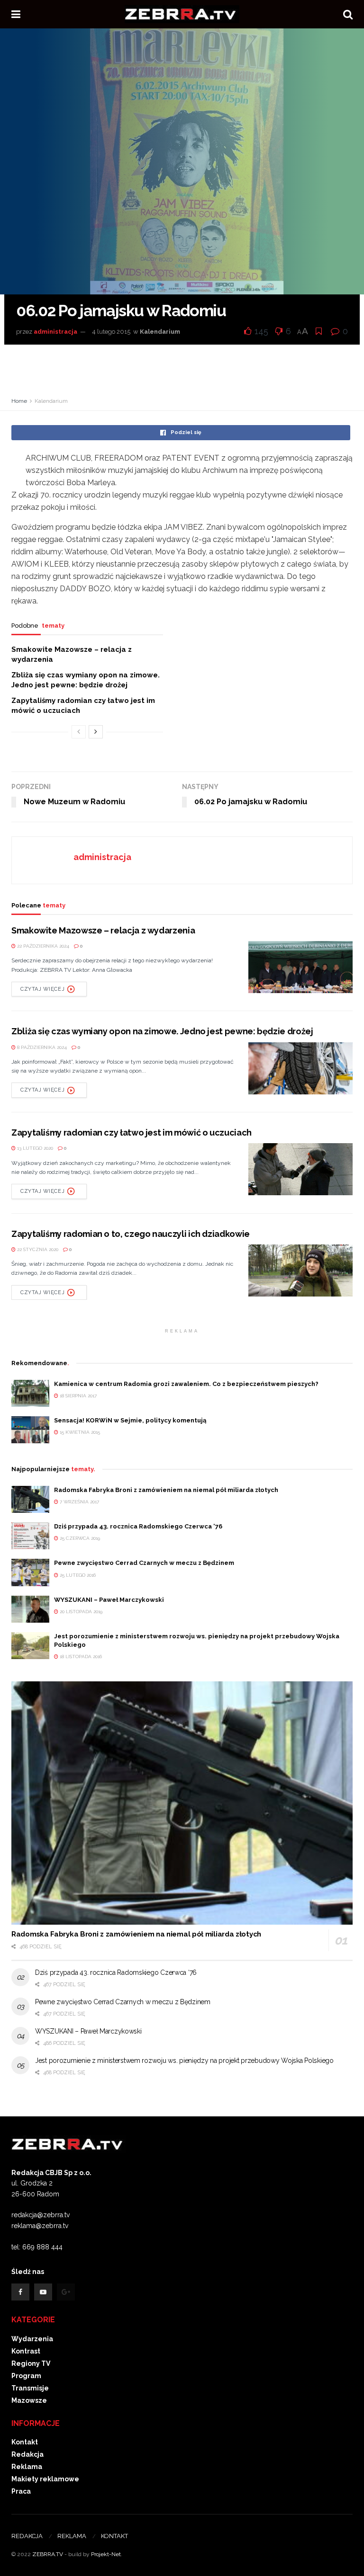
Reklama (27, 2467)
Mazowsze (29, 2400)
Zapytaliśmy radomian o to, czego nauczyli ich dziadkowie (131, 1234)
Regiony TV (31, 2363)
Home (19, 401)
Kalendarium (160, 332)
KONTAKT (114, 2536)
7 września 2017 (79, 1502)
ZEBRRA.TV (48, 2554)
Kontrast (26, 2351)
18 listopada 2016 (80, 1657)
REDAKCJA (27, 2536)
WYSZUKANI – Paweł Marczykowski (109, 1600)
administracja (55, 332)
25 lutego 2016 (77, 1575)
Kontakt (25, 2442)
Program (26, 2376)
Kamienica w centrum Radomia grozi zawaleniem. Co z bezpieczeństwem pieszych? (186, 1384)
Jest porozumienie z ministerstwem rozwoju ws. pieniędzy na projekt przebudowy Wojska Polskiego (184, 2061)
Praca (21, 2491)
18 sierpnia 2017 (77, 1396)
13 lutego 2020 (34, 1148)
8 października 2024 (41, 1047)
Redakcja (27, 2454)
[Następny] (96, 732)
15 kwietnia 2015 (79, 1432)
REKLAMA (72, 2536)
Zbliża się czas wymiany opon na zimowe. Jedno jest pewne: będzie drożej (162, 1031)
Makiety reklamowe (45, 2479)
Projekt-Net (106, 2554)
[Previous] (79, 732)
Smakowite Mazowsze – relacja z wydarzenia (103, 930)
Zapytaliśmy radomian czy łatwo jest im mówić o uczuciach (132, 1133)
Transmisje (30, 2388)
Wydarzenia (32, 2339)
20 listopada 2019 (80, 1612)
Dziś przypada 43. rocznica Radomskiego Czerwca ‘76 (138, 1526)
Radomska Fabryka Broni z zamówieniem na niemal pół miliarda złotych (166, 1490)
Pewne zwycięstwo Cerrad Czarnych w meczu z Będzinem (144, 1563)
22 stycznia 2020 (37, 1249)
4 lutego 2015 (111, 332)
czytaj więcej (42, 989)
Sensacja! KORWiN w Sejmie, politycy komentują (130, 1420)
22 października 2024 (42, 946)
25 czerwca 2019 (79, 1538)
